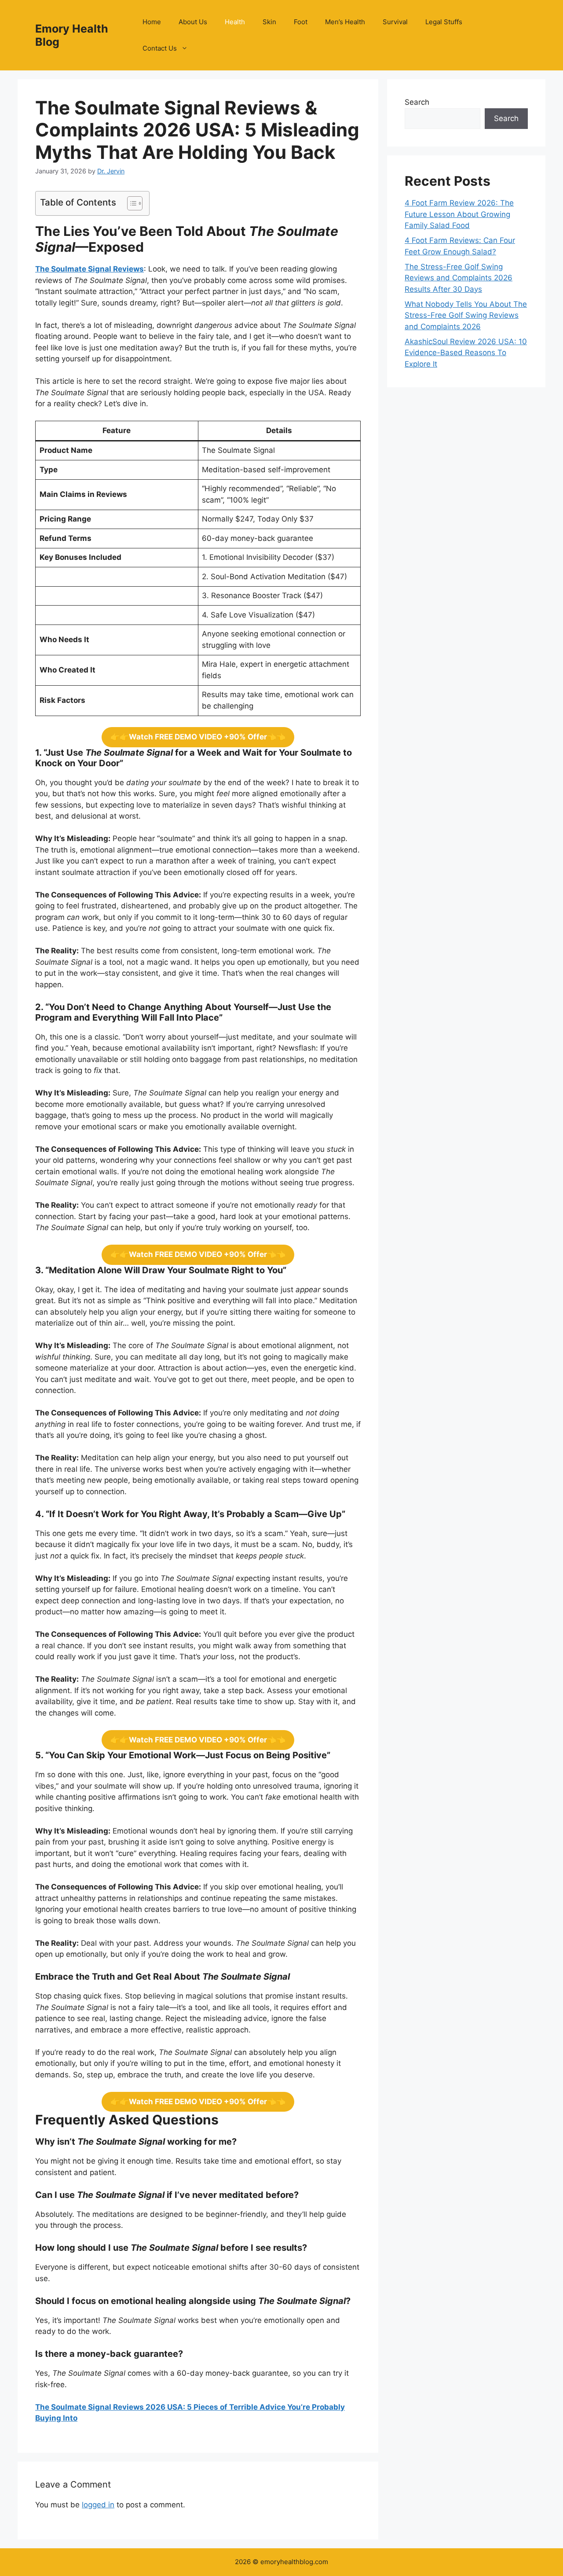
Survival (395, 22)
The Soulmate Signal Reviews (90, 269)
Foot (301, 22)
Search (417, 102)
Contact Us (160, 48)
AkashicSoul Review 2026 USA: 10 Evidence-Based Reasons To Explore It (466, 353)
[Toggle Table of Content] (130, 203)
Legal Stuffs (444, 22)
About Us (193, 22)
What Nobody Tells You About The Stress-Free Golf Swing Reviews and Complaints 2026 (466, 315)
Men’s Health (345, 22)
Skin (269, 22)
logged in (98, 2505)
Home (152, 22)
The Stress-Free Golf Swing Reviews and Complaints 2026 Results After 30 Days (459, 278)
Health (235, 22)
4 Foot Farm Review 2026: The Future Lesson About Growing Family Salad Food (459, 214)
